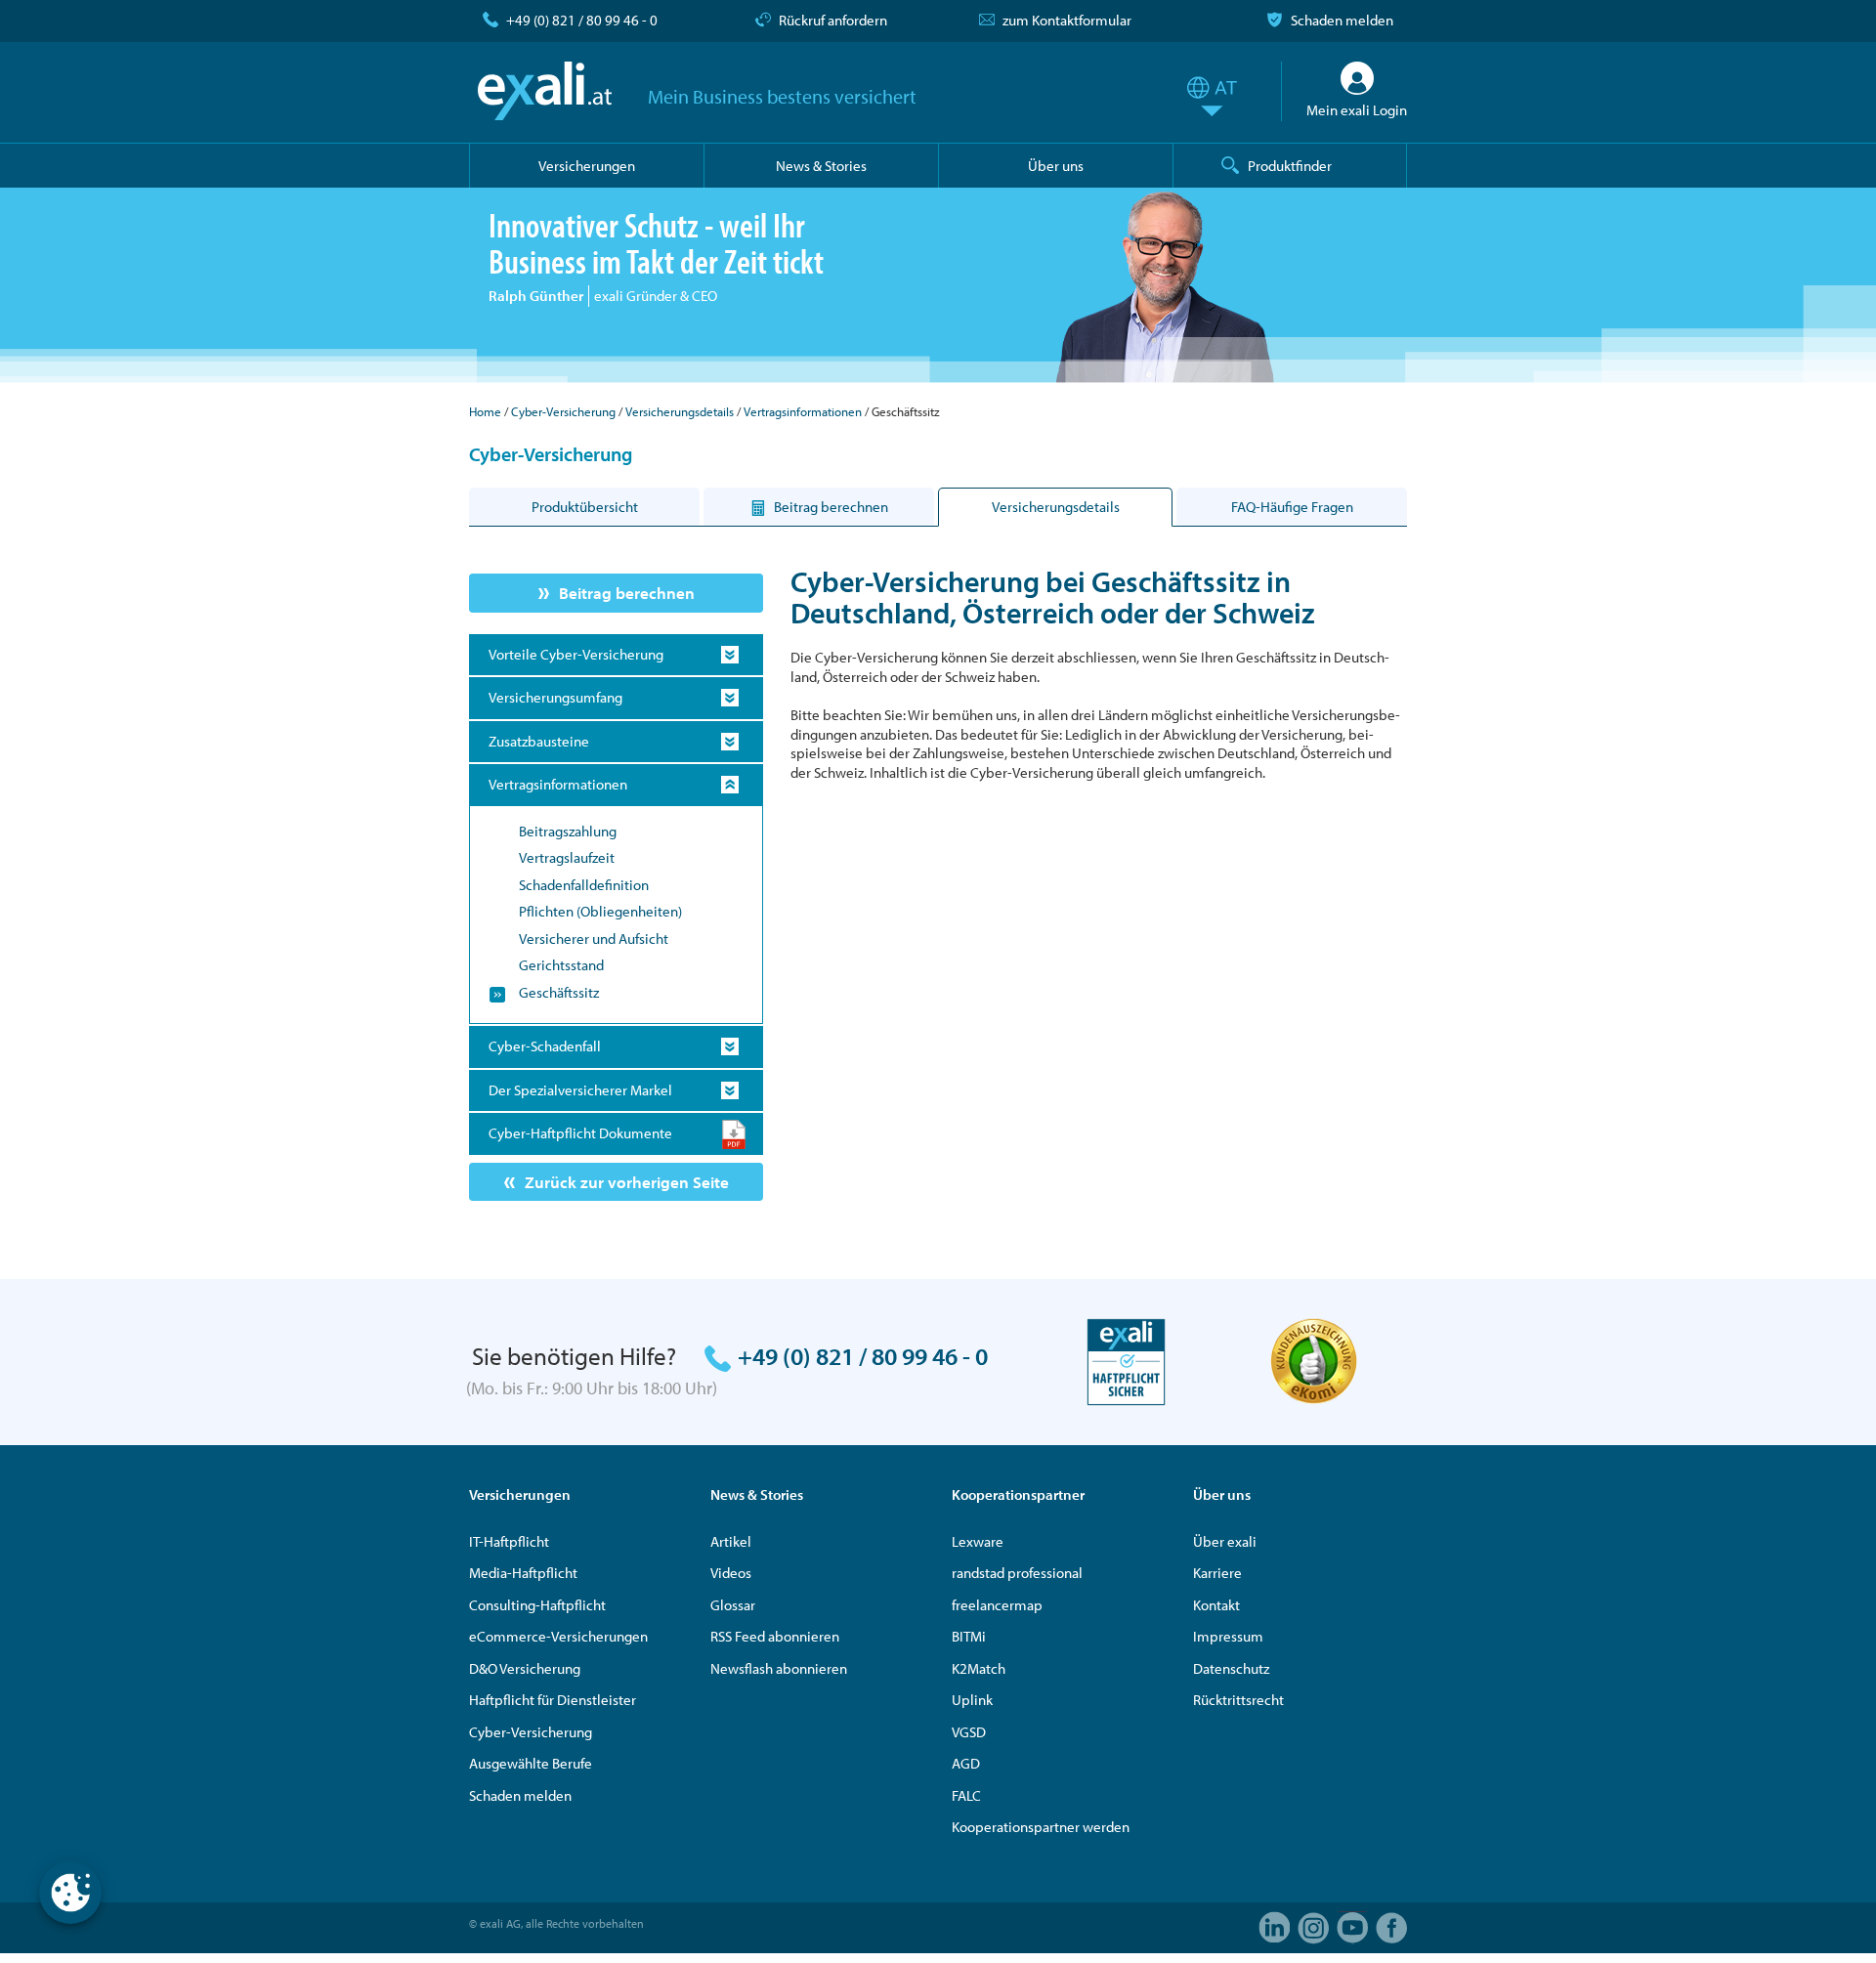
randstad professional (1017, 1573)
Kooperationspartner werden (1041, 1827)
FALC (966, 1795)
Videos (731, 1573)
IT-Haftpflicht (509, 1541)
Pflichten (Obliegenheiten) (600, 911)
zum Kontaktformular (1067, 20)
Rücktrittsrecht (1238, 1700)
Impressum (1228, 1636)
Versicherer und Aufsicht (594, 939)
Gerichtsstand (561, 965)
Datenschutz (1231, 1668)
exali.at (545, 91)
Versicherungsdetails (680, 411)
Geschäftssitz (559, 992)
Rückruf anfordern (833, 20)
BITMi (969, 1636)
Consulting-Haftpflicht (537, 1605)
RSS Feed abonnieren (775, 1636)
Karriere (1217, 1573)
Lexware (978, 1541)
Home (485, 411)
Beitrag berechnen (627, 593)
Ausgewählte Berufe (531, 1763)
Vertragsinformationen (803, 411)
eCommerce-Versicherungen (558, 1636)
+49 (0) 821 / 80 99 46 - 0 (582, 20)
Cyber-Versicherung (563, 411)
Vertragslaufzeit (567, 857)
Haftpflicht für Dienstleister (553, 1700)
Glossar (733, 1605)
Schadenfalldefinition (584, 885)
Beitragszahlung (568, 831)
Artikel (731, 1541)
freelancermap (997, 1605)
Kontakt (1216, 1605)
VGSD (969, 1732)
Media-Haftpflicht (523, 1573)
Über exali (1225, 1541)
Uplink (972, 1700)
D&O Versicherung (525, 1668)
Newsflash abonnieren (779, 1668)
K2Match (979, 1668)
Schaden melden (1342, 20)
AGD (966, 1763)
